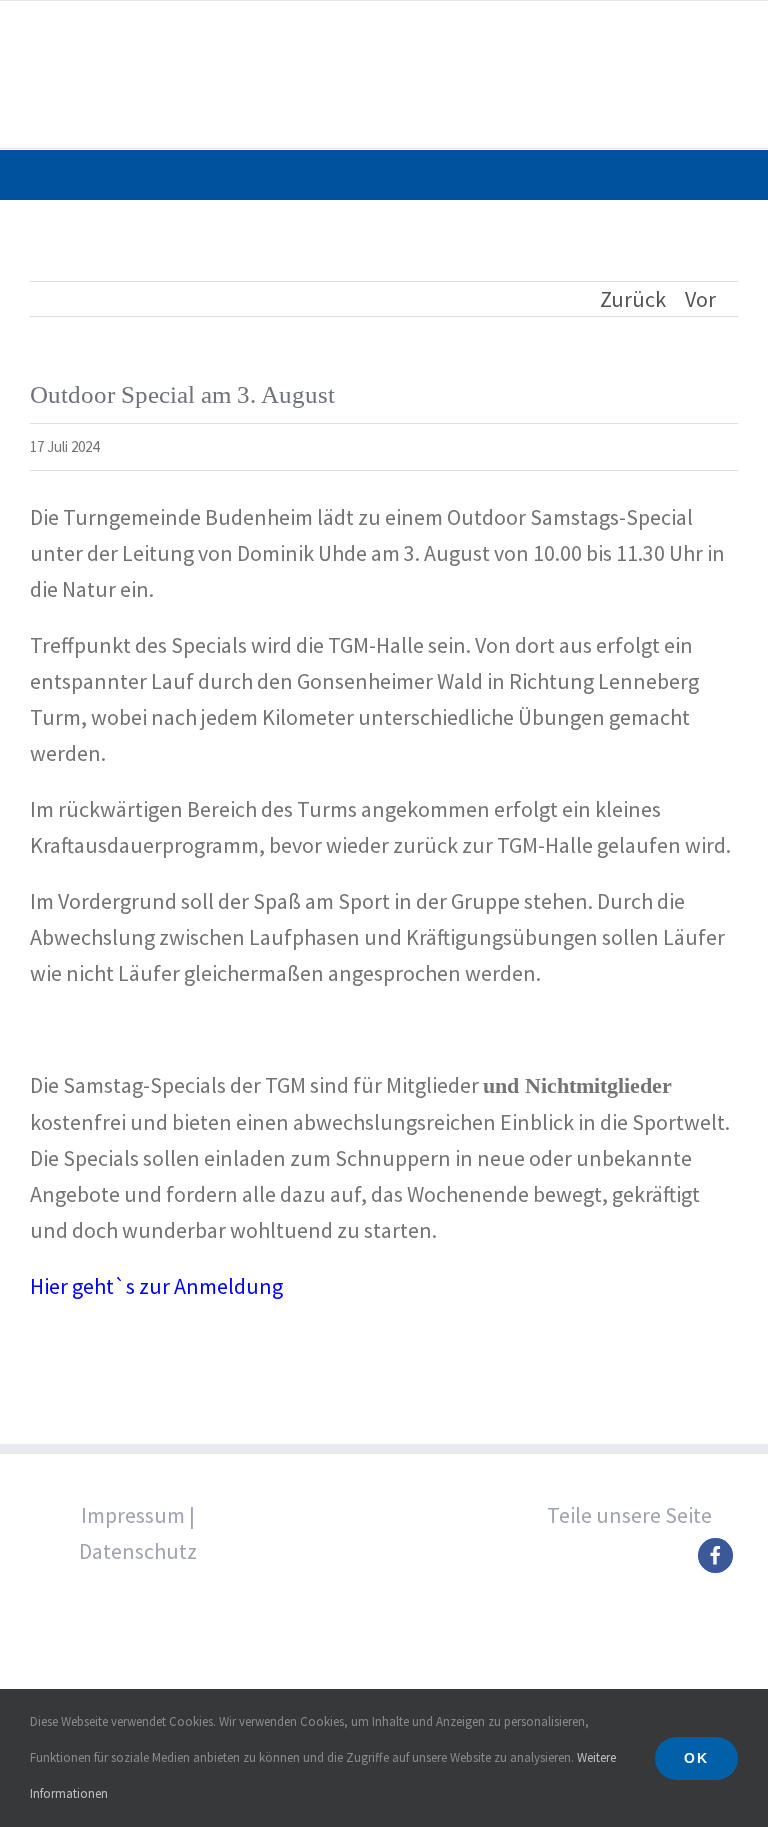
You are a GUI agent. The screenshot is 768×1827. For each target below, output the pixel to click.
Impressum (133, 1515)
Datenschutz (138, 1551)
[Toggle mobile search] (694, 33)
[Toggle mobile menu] (730, 33)
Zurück (633, 299)
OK (696, 1758)
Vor (700, 299)
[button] (715, 1555)
